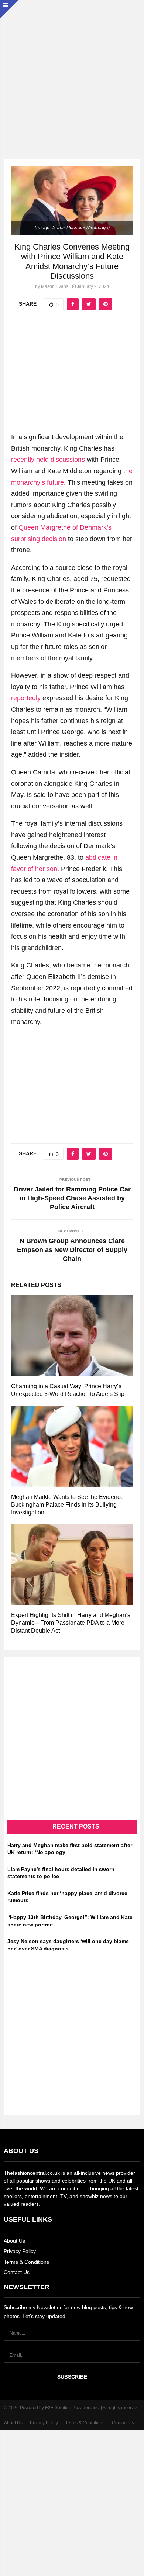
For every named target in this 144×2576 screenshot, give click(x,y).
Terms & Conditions (26, 2262)
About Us (14, 2241)
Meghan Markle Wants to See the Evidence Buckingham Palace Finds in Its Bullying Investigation (67, 1505)
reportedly (26, 698)
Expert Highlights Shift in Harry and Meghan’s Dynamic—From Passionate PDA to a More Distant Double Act (71, 1623)
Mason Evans (55, 286)
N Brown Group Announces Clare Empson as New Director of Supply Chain (72, 1250)
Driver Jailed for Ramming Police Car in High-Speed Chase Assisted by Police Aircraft (72, 1198)
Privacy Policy (20, 2251)
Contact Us (17, 2272)
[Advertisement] (72, 72)
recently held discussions (48, 460)
